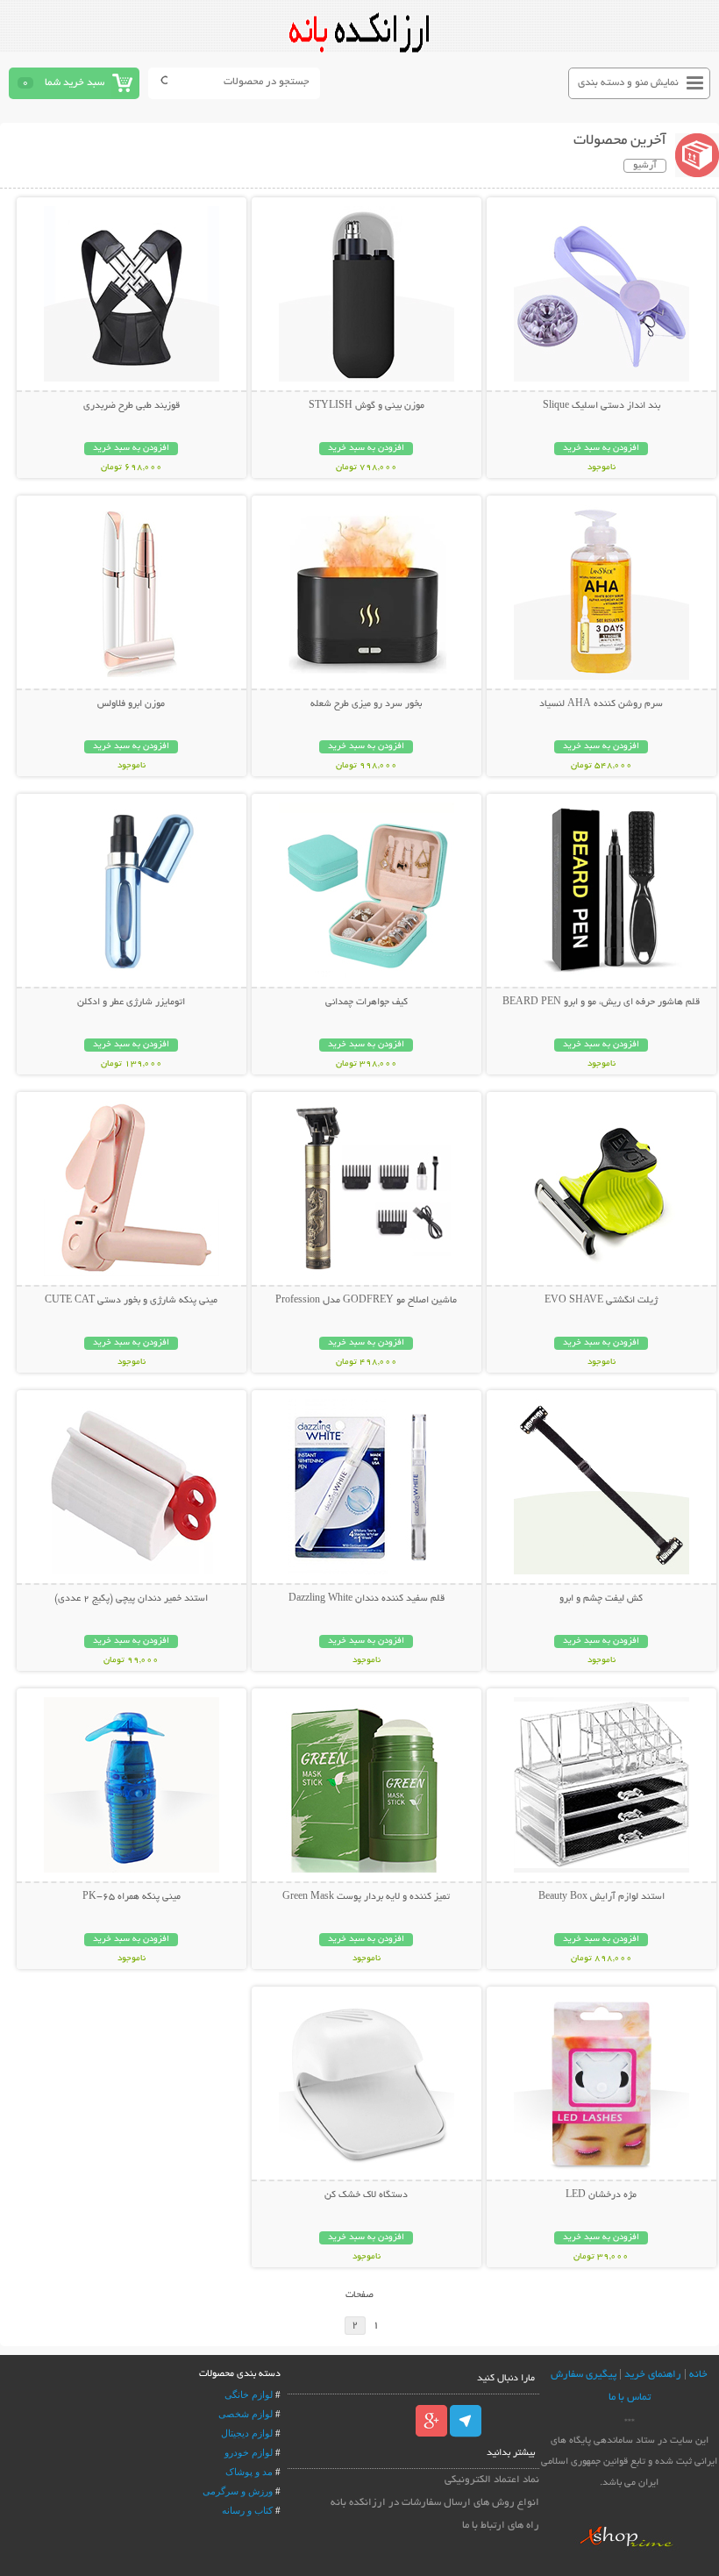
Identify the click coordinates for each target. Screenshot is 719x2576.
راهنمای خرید (653, 2375)
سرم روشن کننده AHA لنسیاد (601, 704)
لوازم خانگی (249, 2394)
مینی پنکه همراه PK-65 (132, 1897)
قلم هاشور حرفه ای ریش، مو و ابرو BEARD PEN (601, 1003)
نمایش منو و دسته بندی (628, 83)
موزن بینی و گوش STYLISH (367, 406)
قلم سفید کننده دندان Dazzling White (367, 1599)
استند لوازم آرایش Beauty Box (602, 1897)
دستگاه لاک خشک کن (366, 2195)
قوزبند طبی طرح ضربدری (132, 406)
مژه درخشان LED (601, 2195)
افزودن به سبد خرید (601, 449)
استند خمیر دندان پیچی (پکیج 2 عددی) (131, 1599)
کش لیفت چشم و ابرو (601, 1599)
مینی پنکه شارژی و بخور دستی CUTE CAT (131, 1301)
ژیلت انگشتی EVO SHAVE (601, 1301)
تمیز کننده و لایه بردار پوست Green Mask (366, 1897)
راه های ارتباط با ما (501, 2526)
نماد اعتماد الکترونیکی (492, 2480)
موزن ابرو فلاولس (131, 704)
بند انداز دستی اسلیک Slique (602, 406)
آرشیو (645, 166)
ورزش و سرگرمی (238, 2491)
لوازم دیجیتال (247, 2433)
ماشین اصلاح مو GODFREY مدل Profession (366, 1301)
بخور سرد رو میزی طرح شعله (366, 704)
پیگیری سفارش (584, 2375)
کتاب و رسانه (247, 2510)
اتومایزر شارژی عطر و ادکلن (131, 1003)
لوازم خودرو (249, 2452)
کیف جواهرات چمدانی (367, 1003)
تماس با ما (630, 2398)
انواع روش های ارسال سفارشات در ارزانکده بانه (435, 2503)
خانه (698, 2375)
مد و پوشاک (249, 2472)
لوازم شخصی (246, 2414)
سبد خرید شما (75, 83)
